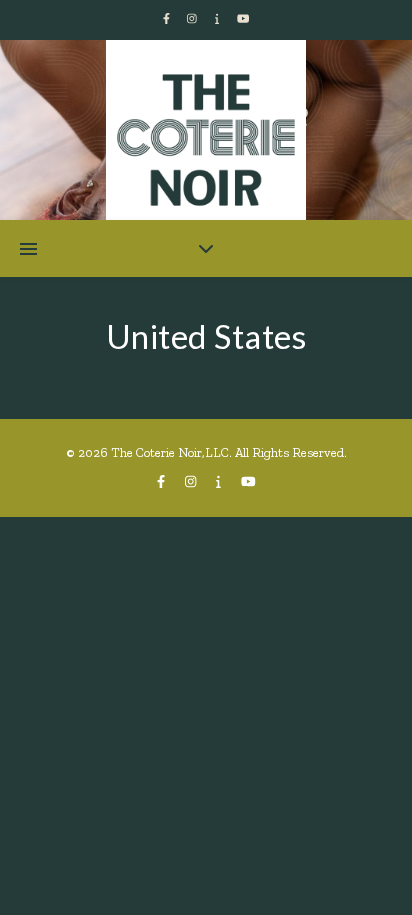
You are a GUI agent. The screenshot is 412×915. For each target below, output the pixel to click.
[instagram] (193, 19)
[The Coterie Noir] (206, 140)
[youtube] (243, 19)
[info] (218, 19)
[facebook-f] (168, 19)
